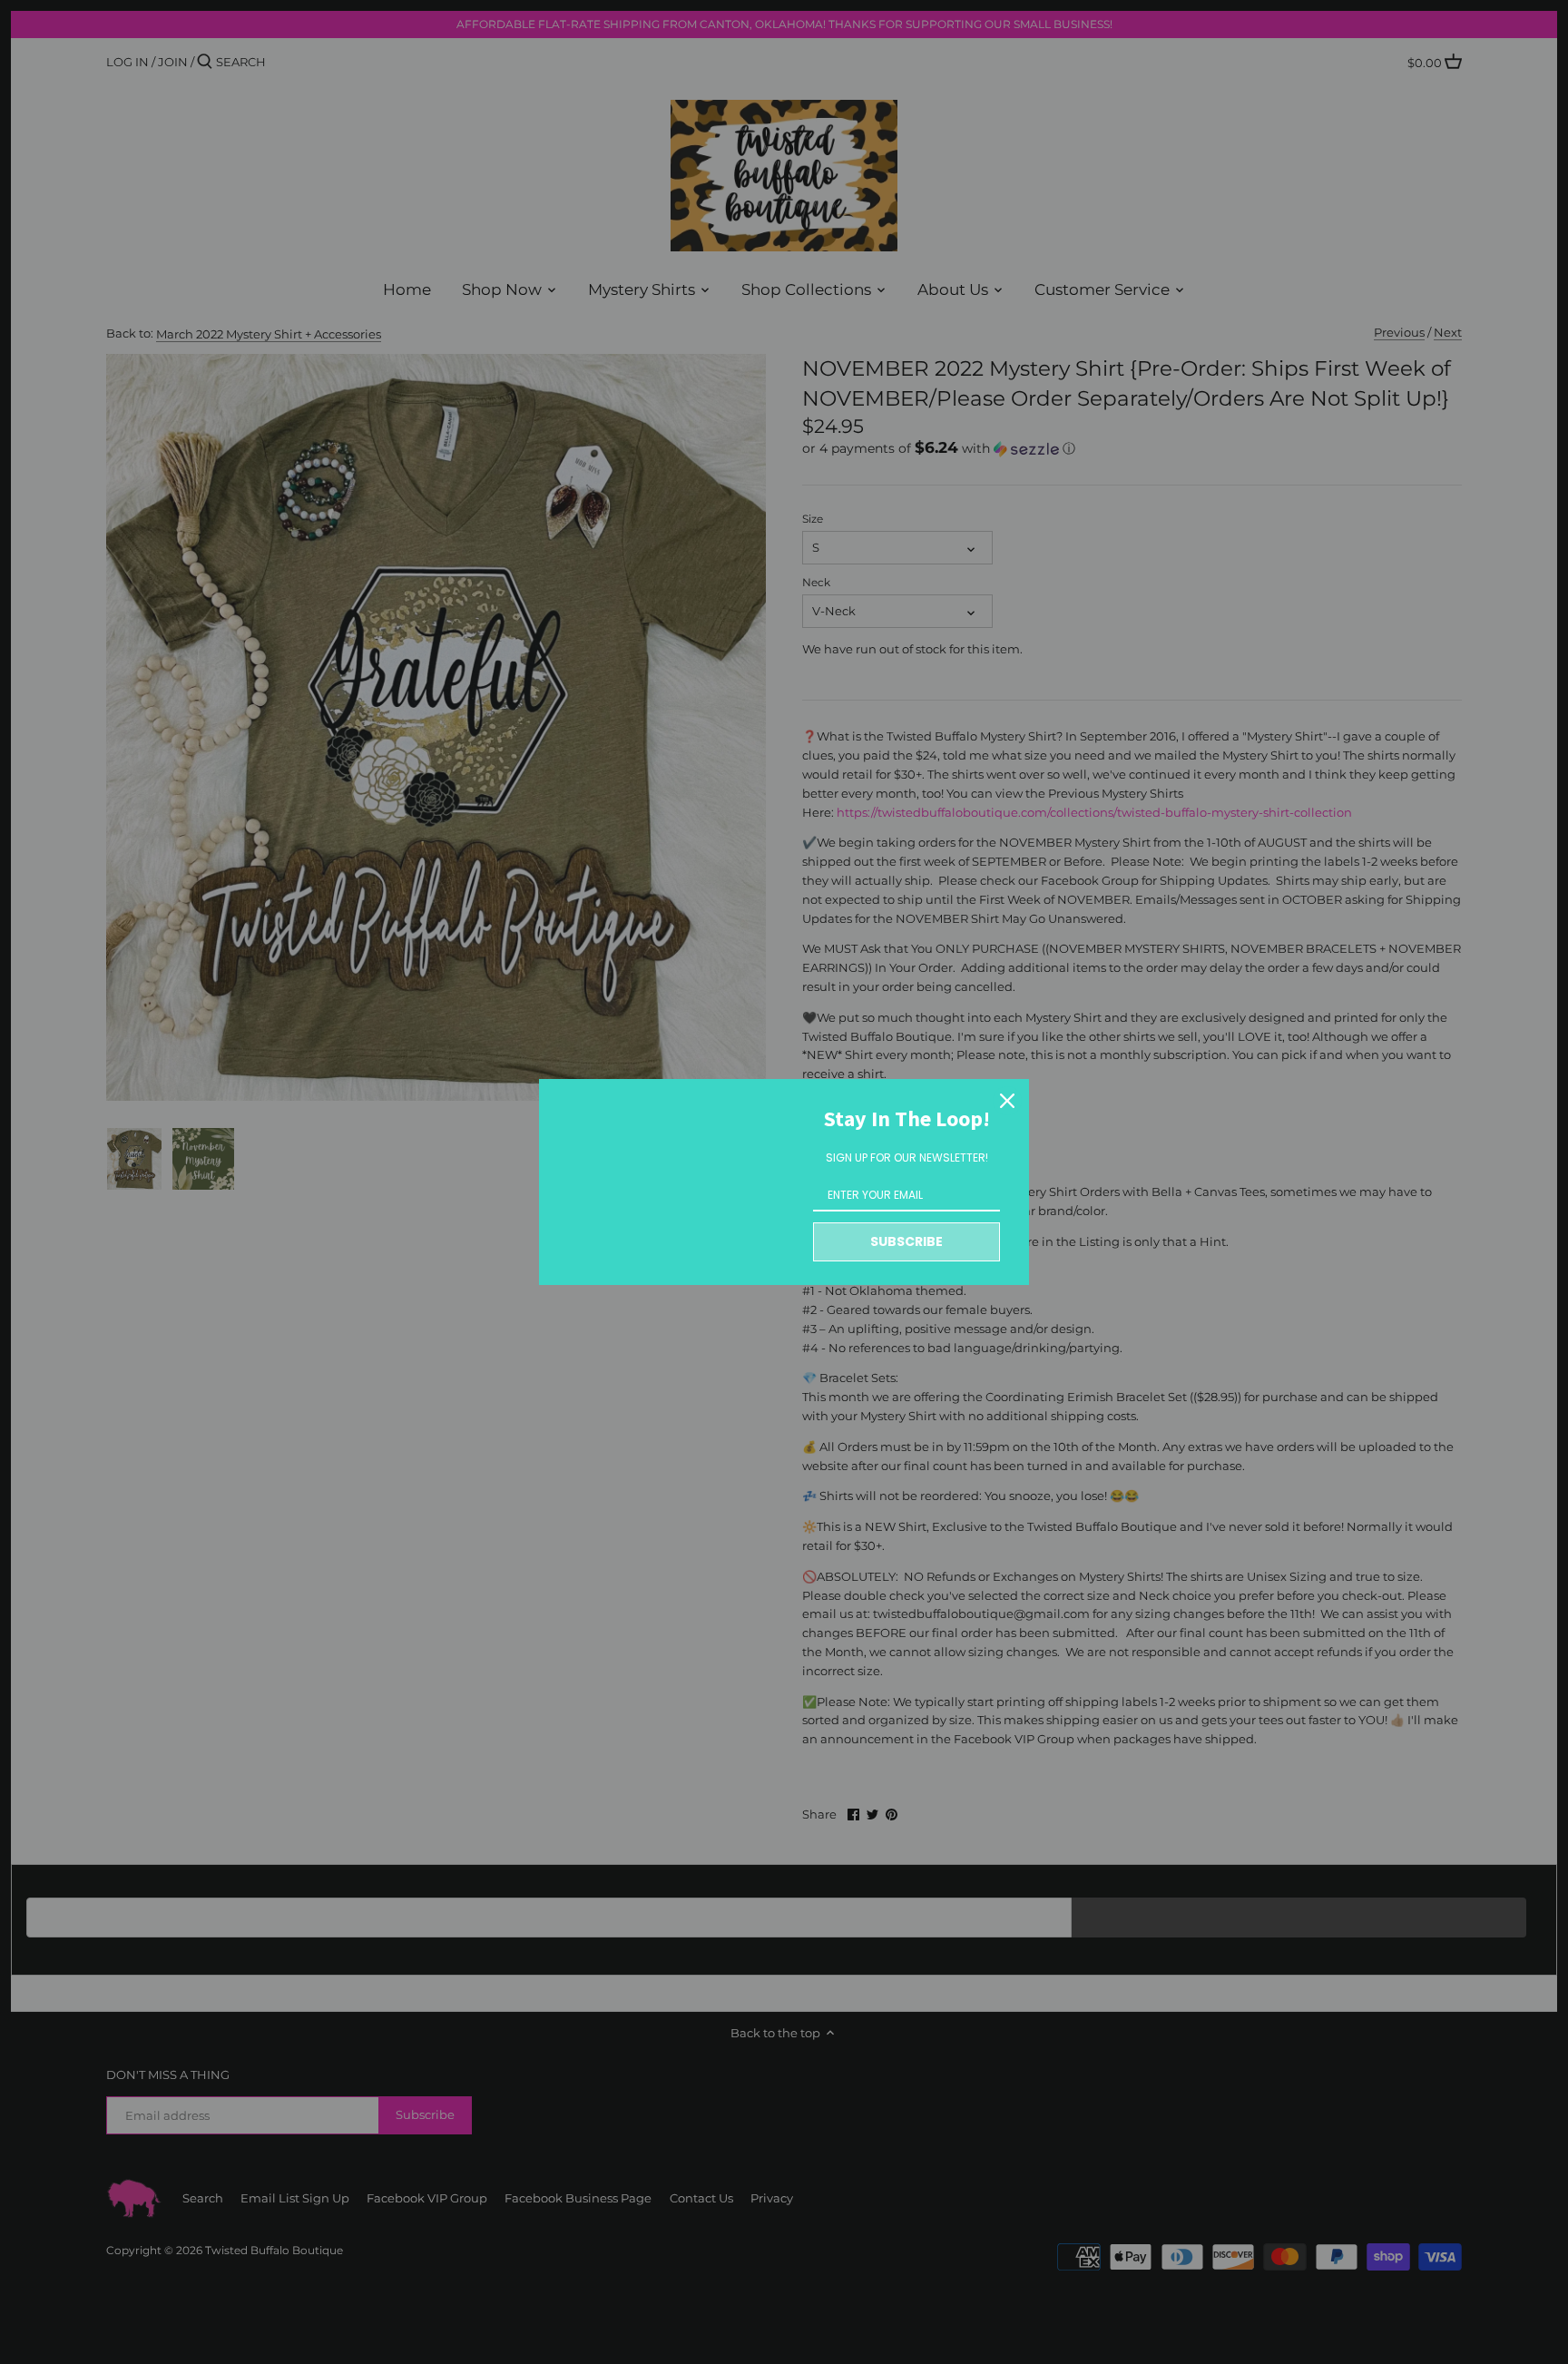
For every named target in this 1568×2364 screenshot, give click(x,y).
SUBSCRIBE (906, 1241)
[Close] (1007, 1101)
